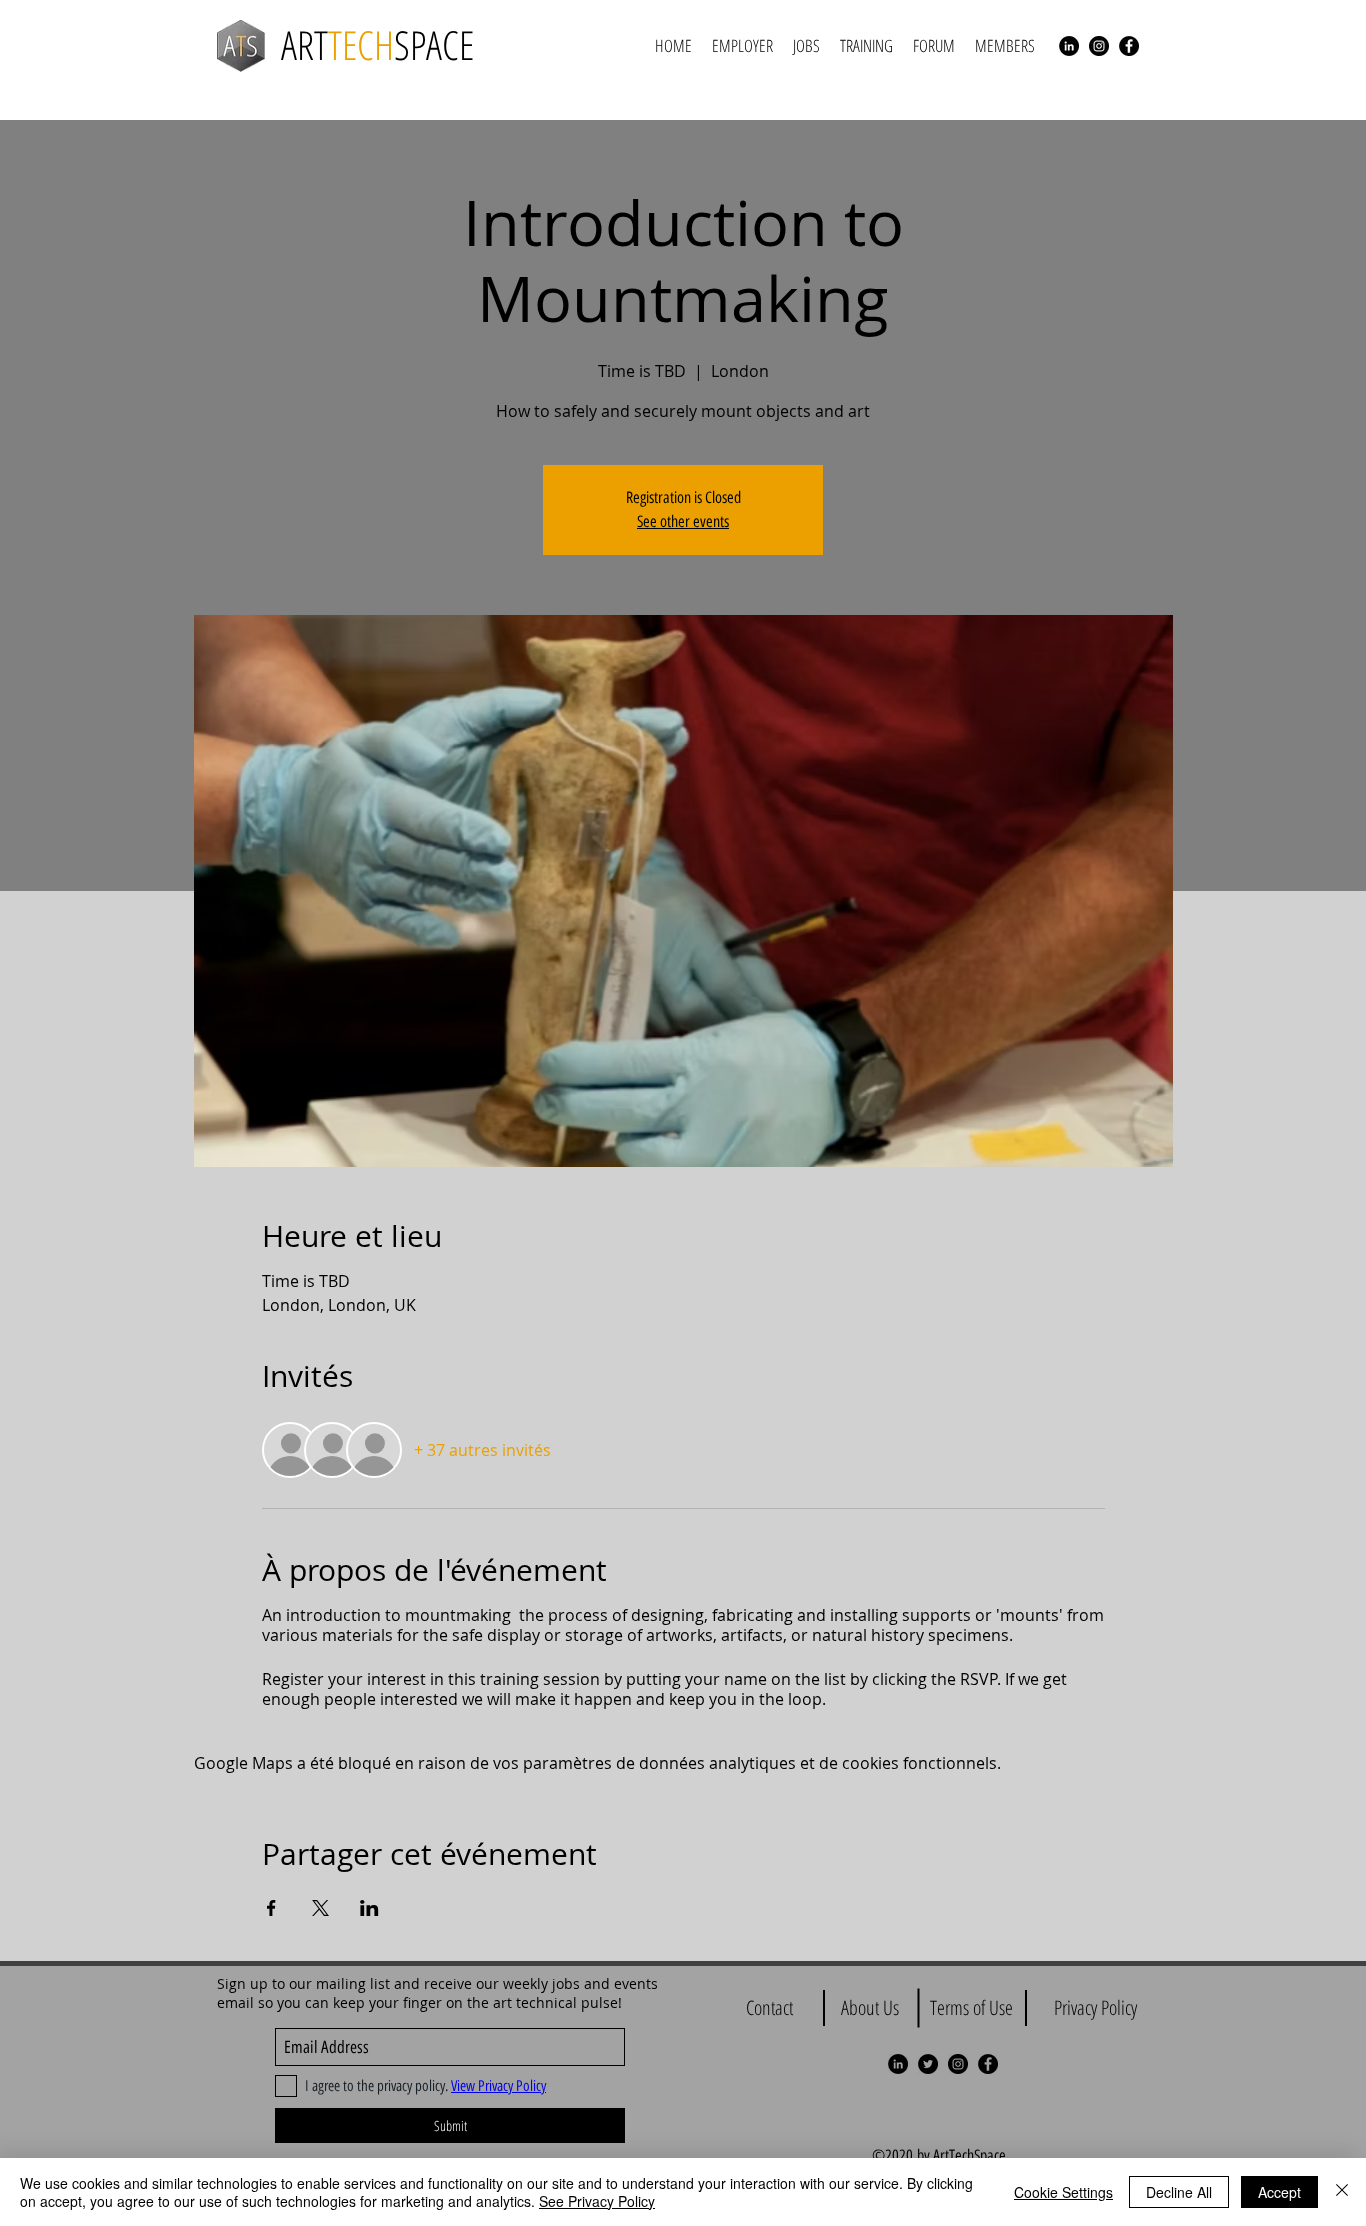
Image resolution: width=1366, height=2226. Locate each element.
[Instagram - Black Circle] (1099, 46)
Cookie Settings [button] (1063, 2192)
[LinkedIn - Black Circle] (1069, 46)
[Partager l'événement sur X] (320, 1908)
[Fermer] (1342, 2192)
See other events (683, 521)
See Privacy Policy (597, 2201)
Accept (1279, 2192)
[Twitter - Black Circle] (928, 2064)
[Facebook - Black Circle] (1129, 46)
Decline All (1179, 2192)
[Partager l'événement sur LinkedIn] (369, 1908)
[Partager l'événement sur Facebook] (271, 1908)
